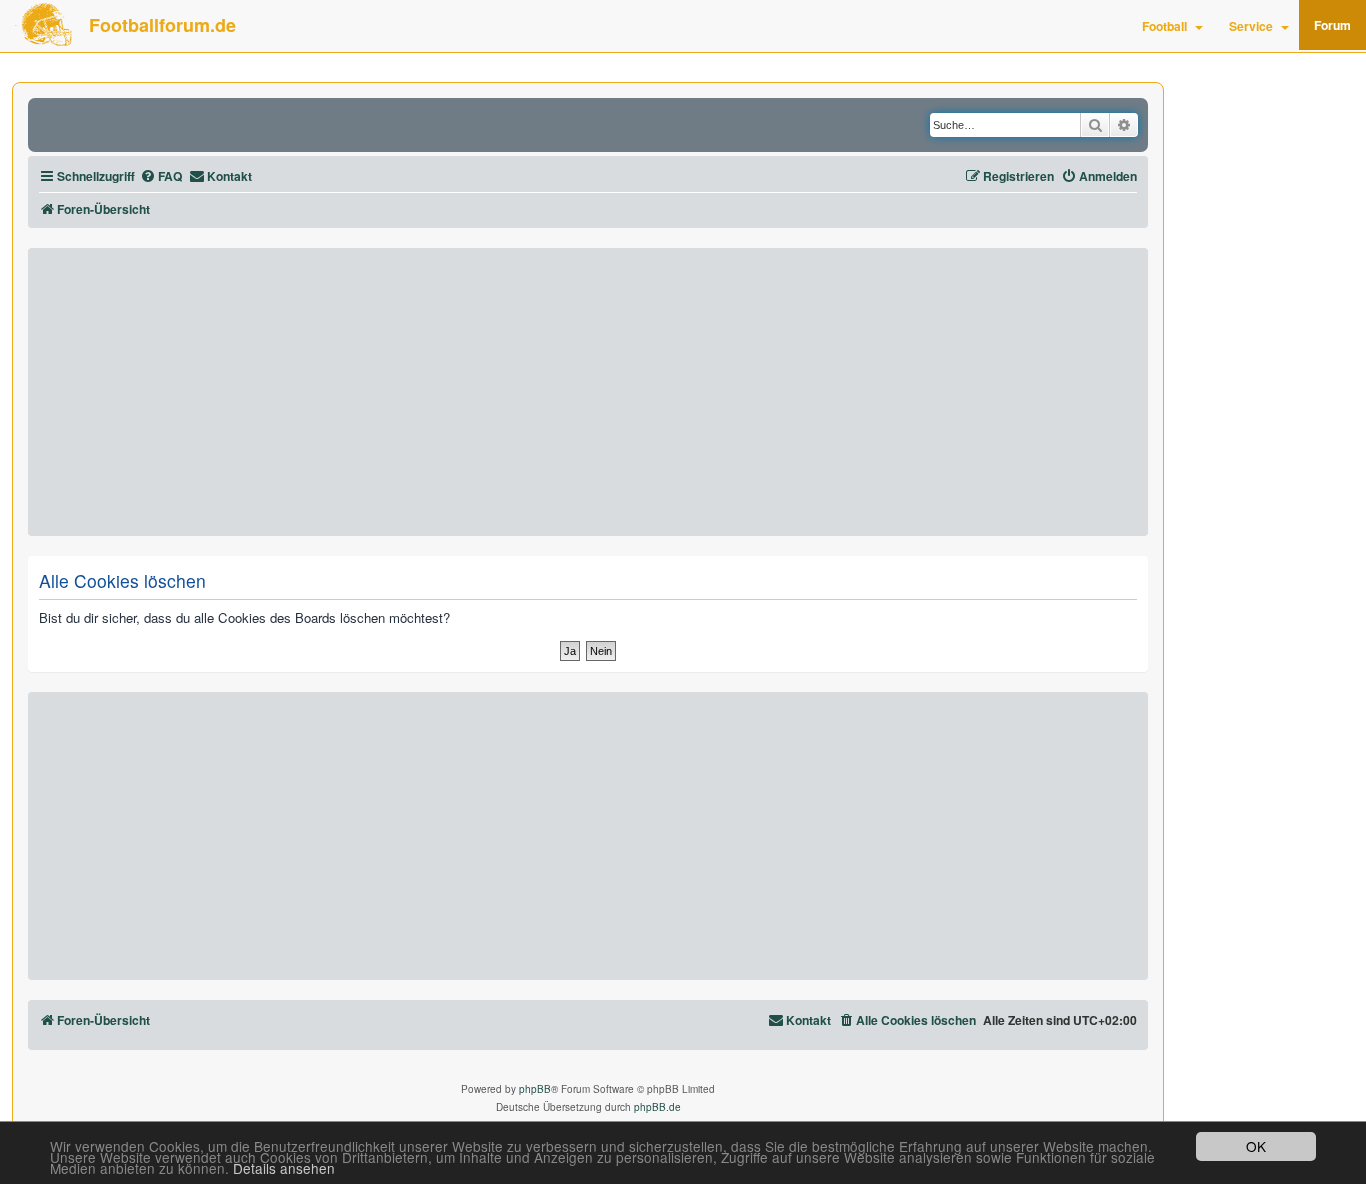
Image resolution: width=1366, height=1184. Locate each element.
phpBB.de (657, 1107)
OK (1256, 1146)
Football (1164, 26)
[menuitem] (161, 176)
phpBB (535, 1089)
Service (1251, 26)
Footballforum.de (162, 25)
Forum (1332, 25)
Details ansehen (284, 1168)
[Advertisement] (588, 392)
